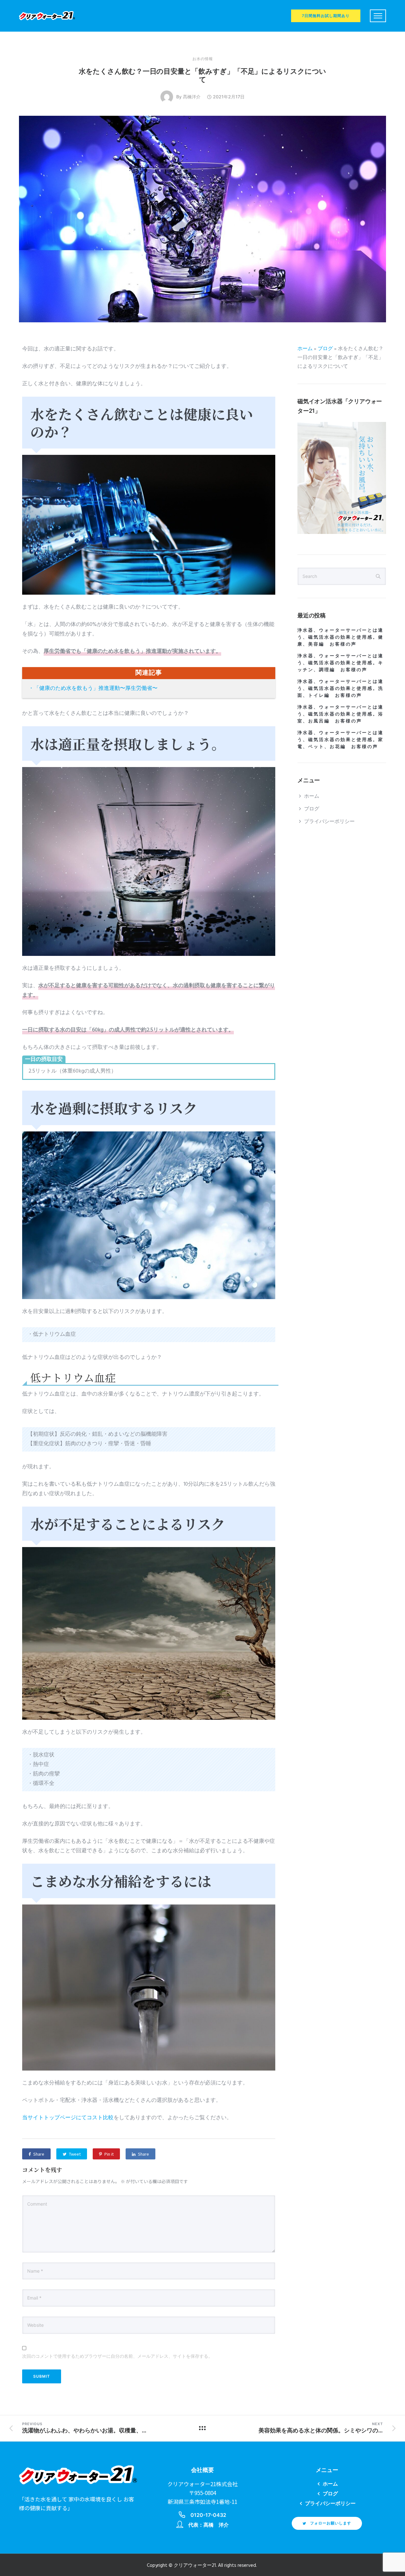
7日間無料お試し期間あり (326, 16)
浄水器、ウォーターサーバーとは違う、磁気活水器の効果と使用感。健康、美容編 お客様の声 (340, 637)
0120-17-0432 (208, 2515)
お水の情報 (203, 59)
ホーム (305, 349)
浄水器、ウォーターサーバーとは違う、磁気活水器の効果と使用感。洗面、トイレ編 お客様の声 (340, 688)
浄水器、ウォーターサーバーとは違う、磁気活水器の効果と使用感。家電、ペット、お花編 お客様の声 (340, 739)
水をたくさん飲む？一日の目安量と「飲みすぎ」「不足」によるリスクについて (202, 75)
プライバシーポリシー (329, 822)
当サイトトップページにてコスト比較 (68, 2118)
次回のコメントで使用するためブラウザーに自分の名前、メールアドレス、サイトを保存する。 (117, 2356)
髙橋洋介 (192, 97)
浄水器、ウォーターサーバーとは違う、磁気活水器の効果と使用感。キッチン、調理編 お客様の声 (340, 663)
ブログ (325, 349)
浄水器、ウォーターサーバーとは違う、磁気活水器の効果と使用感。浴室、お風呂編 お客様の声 (340, 714)
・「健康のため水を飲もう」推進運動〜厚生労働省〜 (93, 688)
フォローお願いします (331, 2523)
